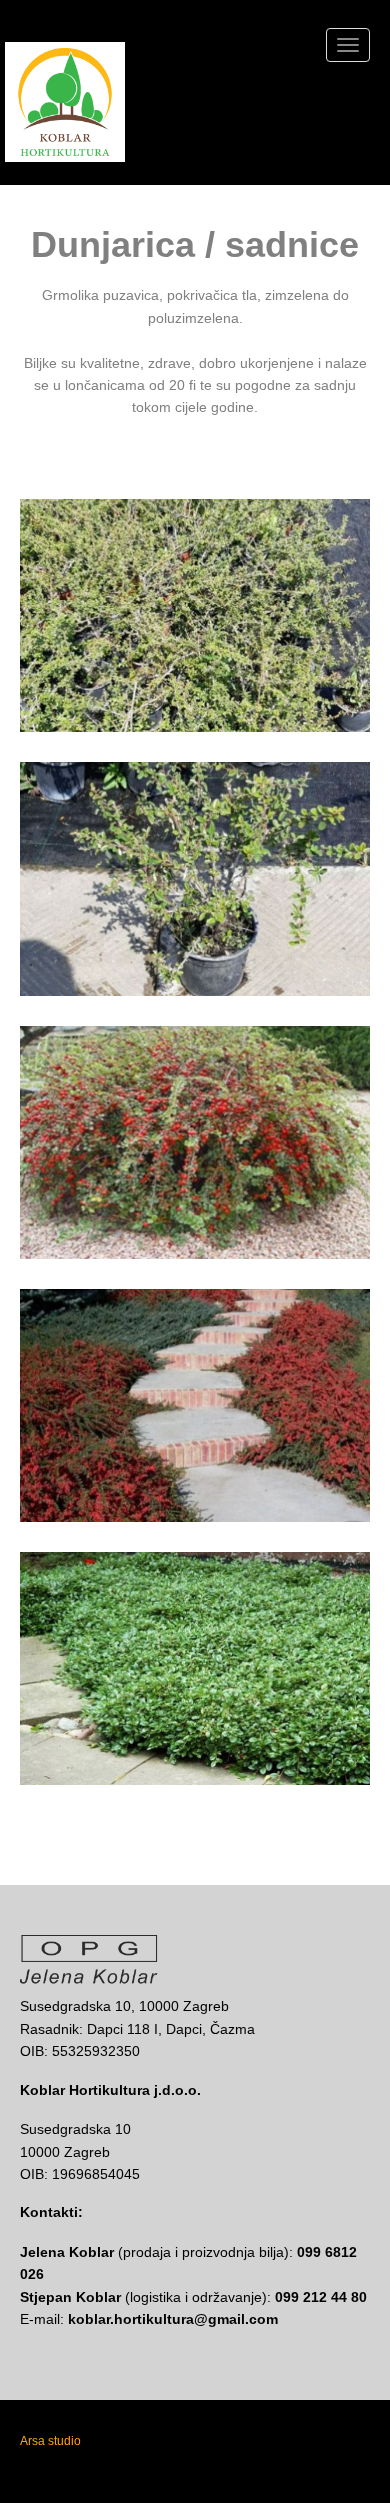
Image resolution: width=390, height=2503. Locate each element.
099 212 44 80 (321, 2297)
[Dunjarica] (210, 615)
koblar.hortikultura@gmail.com (173, 2319)
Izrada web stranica (139, 2441)
